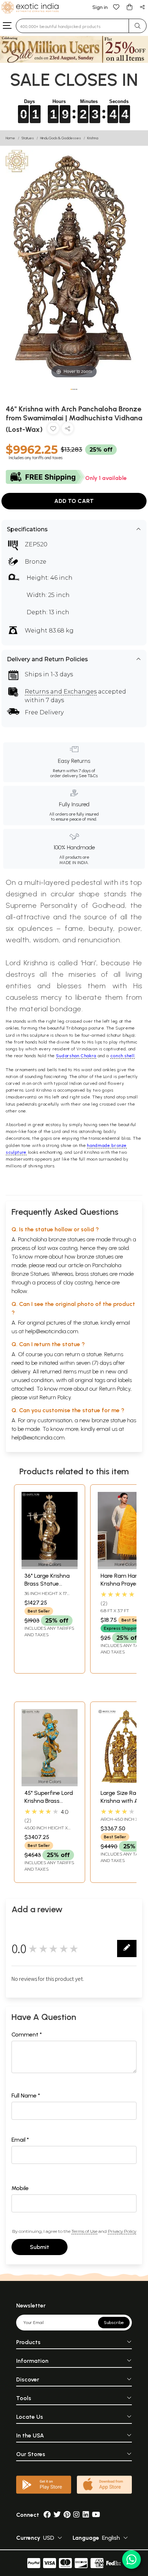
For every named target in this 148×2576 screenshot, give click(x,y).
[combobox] (72, 26)
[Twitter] (57, 2515)
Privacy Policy (122, 2231)
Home (10, 138)
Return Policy (55, 1397)
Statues (28, 138)
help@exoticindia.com (52, 1331)
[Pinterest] (67, 2515)
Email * (20, 2140)
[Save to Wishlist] (53, 430)
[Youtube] (96, 2515)
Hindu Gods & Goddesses (61, 138)
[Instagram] (77, 2515)
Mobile (20, 2188)
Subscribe (114, 2323)
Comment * (27, 2034)
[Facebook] (47, 2515)
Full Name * (26, 2096)
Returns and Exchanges (61, 692)
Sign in (100, 7)
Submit (40, 2247)
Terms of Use (84, 2231)
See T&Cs (88, 776)
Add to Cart (74, 501)
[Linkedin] (86, 2515)
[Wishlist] (116, 7)
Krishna (93, 138)
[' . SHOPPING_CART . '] (129, 7)
